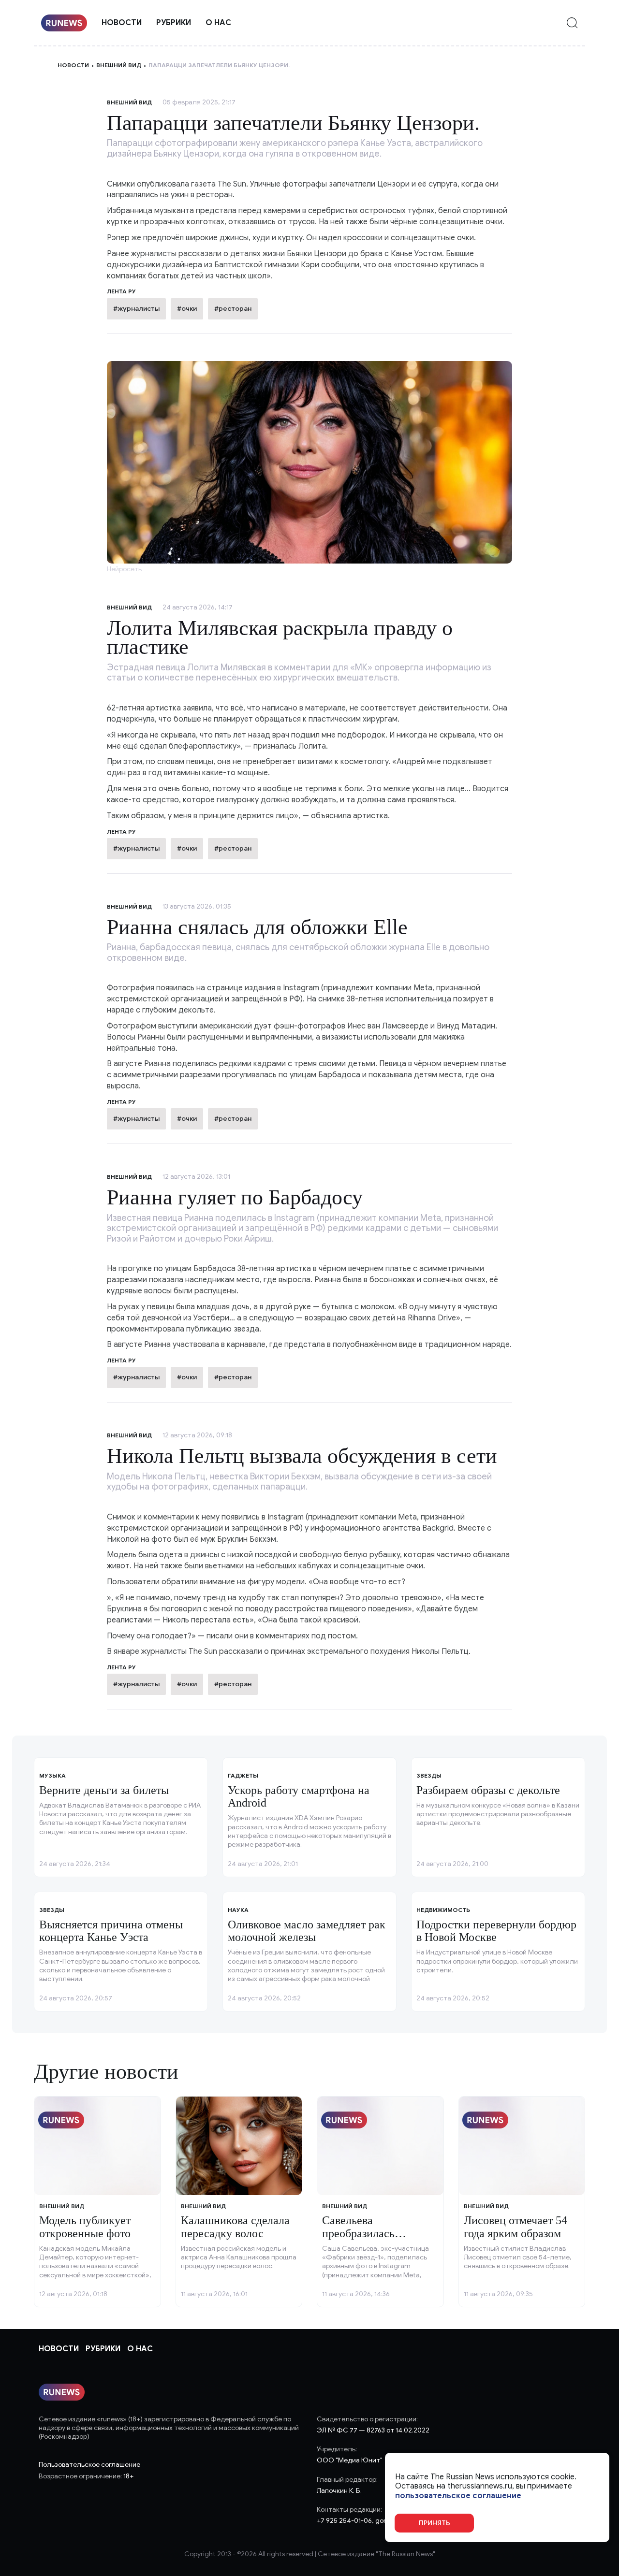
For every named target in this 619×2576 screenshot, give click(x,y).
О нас (218, 23)
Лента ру (121, 832)
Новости (122, 23)
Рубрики (174, 23)
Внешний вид (119, 65)
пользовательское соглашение (458, 2496)
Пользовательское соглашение (89, 2465)
